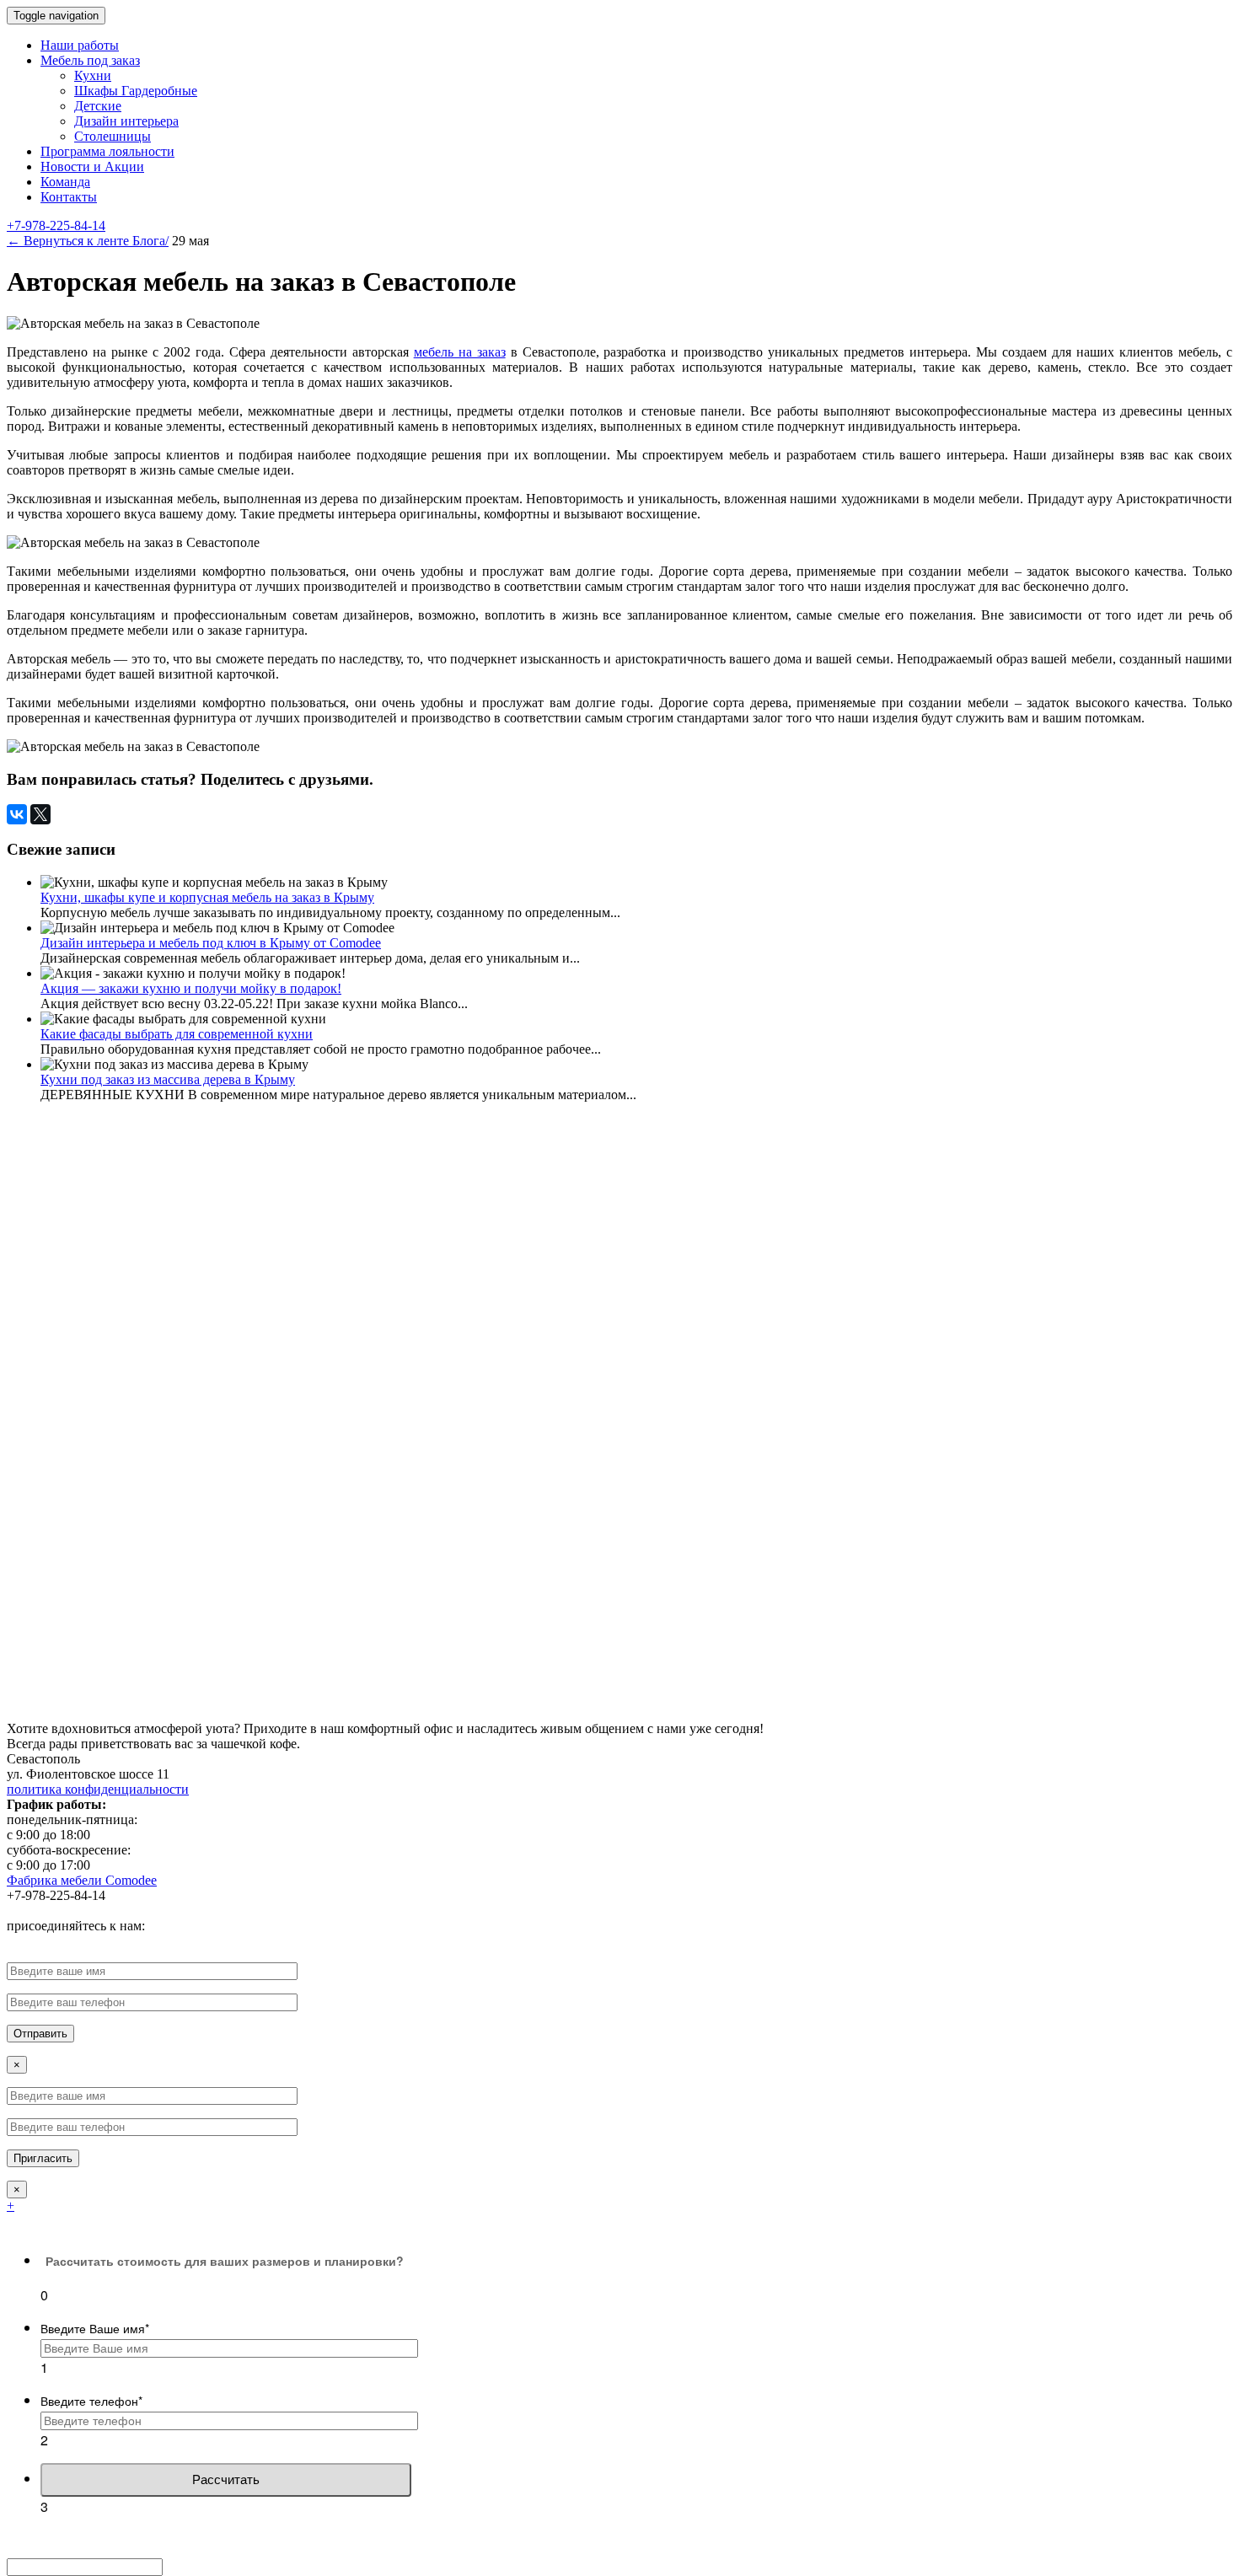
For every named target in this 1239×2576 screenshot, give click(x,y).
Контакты (69, 197)
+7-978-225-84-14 (56, 225)
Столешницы (113, 136)
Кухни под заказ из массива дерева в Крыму (168, 1079)
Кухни (93, 75)
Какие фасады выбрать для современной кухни (177, 1034)
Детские (98, 106)
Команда (65, 182)
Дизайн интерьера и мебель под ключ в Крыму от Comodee (211, 943)
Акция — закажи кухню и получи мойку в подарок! (191, 988)
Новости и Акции (92, 166)
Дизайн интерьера (126, 121)
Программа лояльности (107, 151)
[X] (40, 814)
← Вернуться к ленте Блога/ (88, 241)
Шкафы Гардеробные (136, 91)
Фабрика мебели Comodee (82, 1880)
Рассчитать (226, 2479)
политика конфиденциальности (98, 1789)
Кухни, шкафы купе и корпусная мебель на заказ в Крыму (207, 897)
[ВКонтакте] (17, 814)
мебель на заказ (460, 352)
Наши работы (80, 45)
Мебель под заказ (90, 60)
